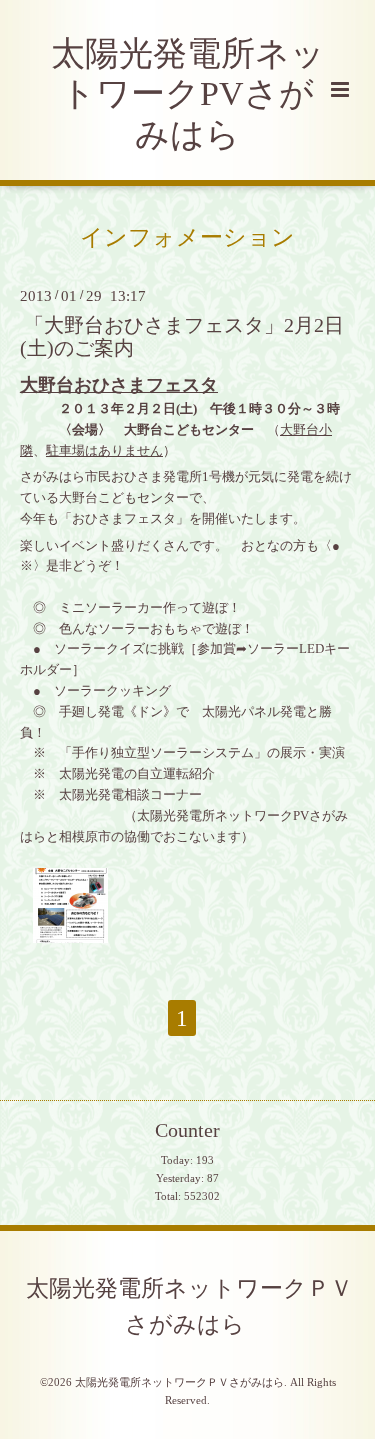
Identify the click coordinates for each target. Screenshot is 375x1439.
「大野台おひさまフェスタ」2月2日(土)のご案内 (182, 337)
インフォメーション (187, 236)
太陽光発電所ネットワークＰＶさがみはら (189, 1306)
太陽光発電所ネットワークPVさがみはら (188, 94)
